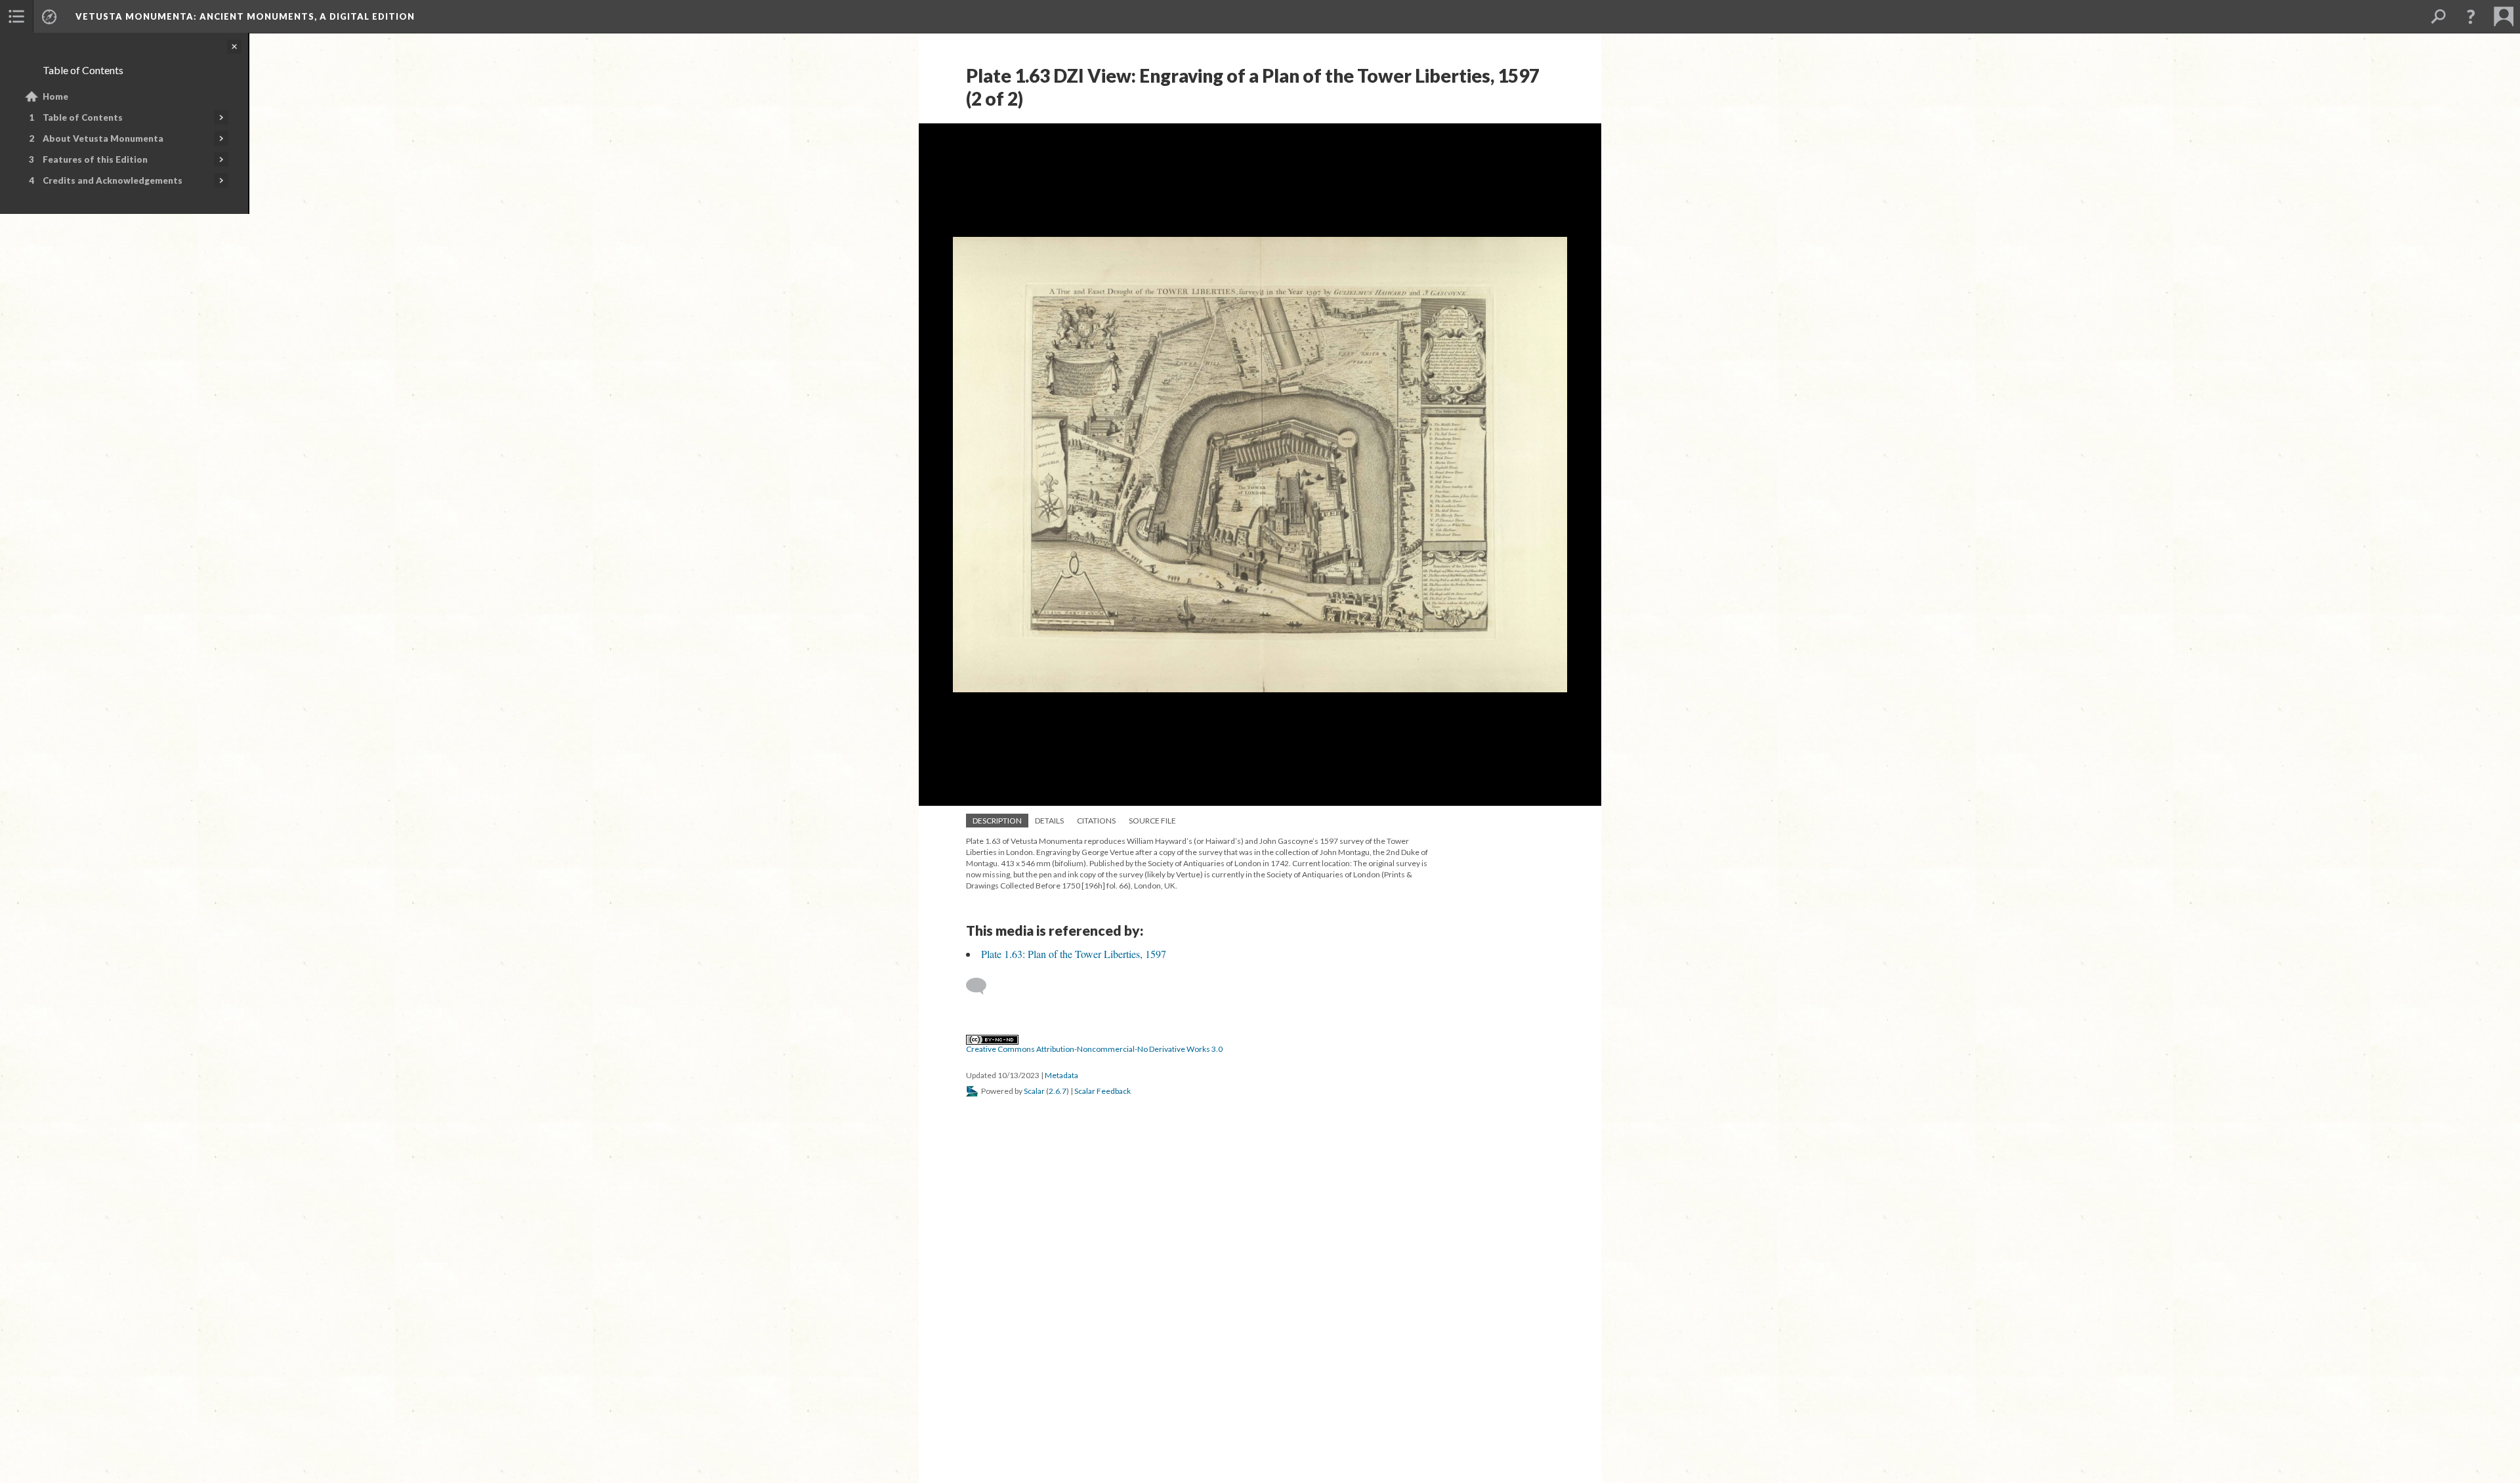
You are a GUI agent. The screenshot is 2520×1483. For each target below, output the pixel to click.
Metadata (1061, 1075)
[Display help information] (2471, 16)
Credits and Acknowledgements (113, 180)
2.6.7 (1058, 1091)
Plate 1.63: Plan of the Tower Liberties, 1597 (1074, 954)
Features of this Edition (95, 159)
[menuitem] (16, 16)
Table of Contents (83, 117)
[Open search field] (2438, 16)
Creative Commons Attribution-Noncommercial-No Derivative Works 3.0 (1094, 1049)
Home (55, 96)
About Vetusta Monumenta (103, 138)
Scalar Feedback (1102, 1091)
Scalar (1034, 1091)
